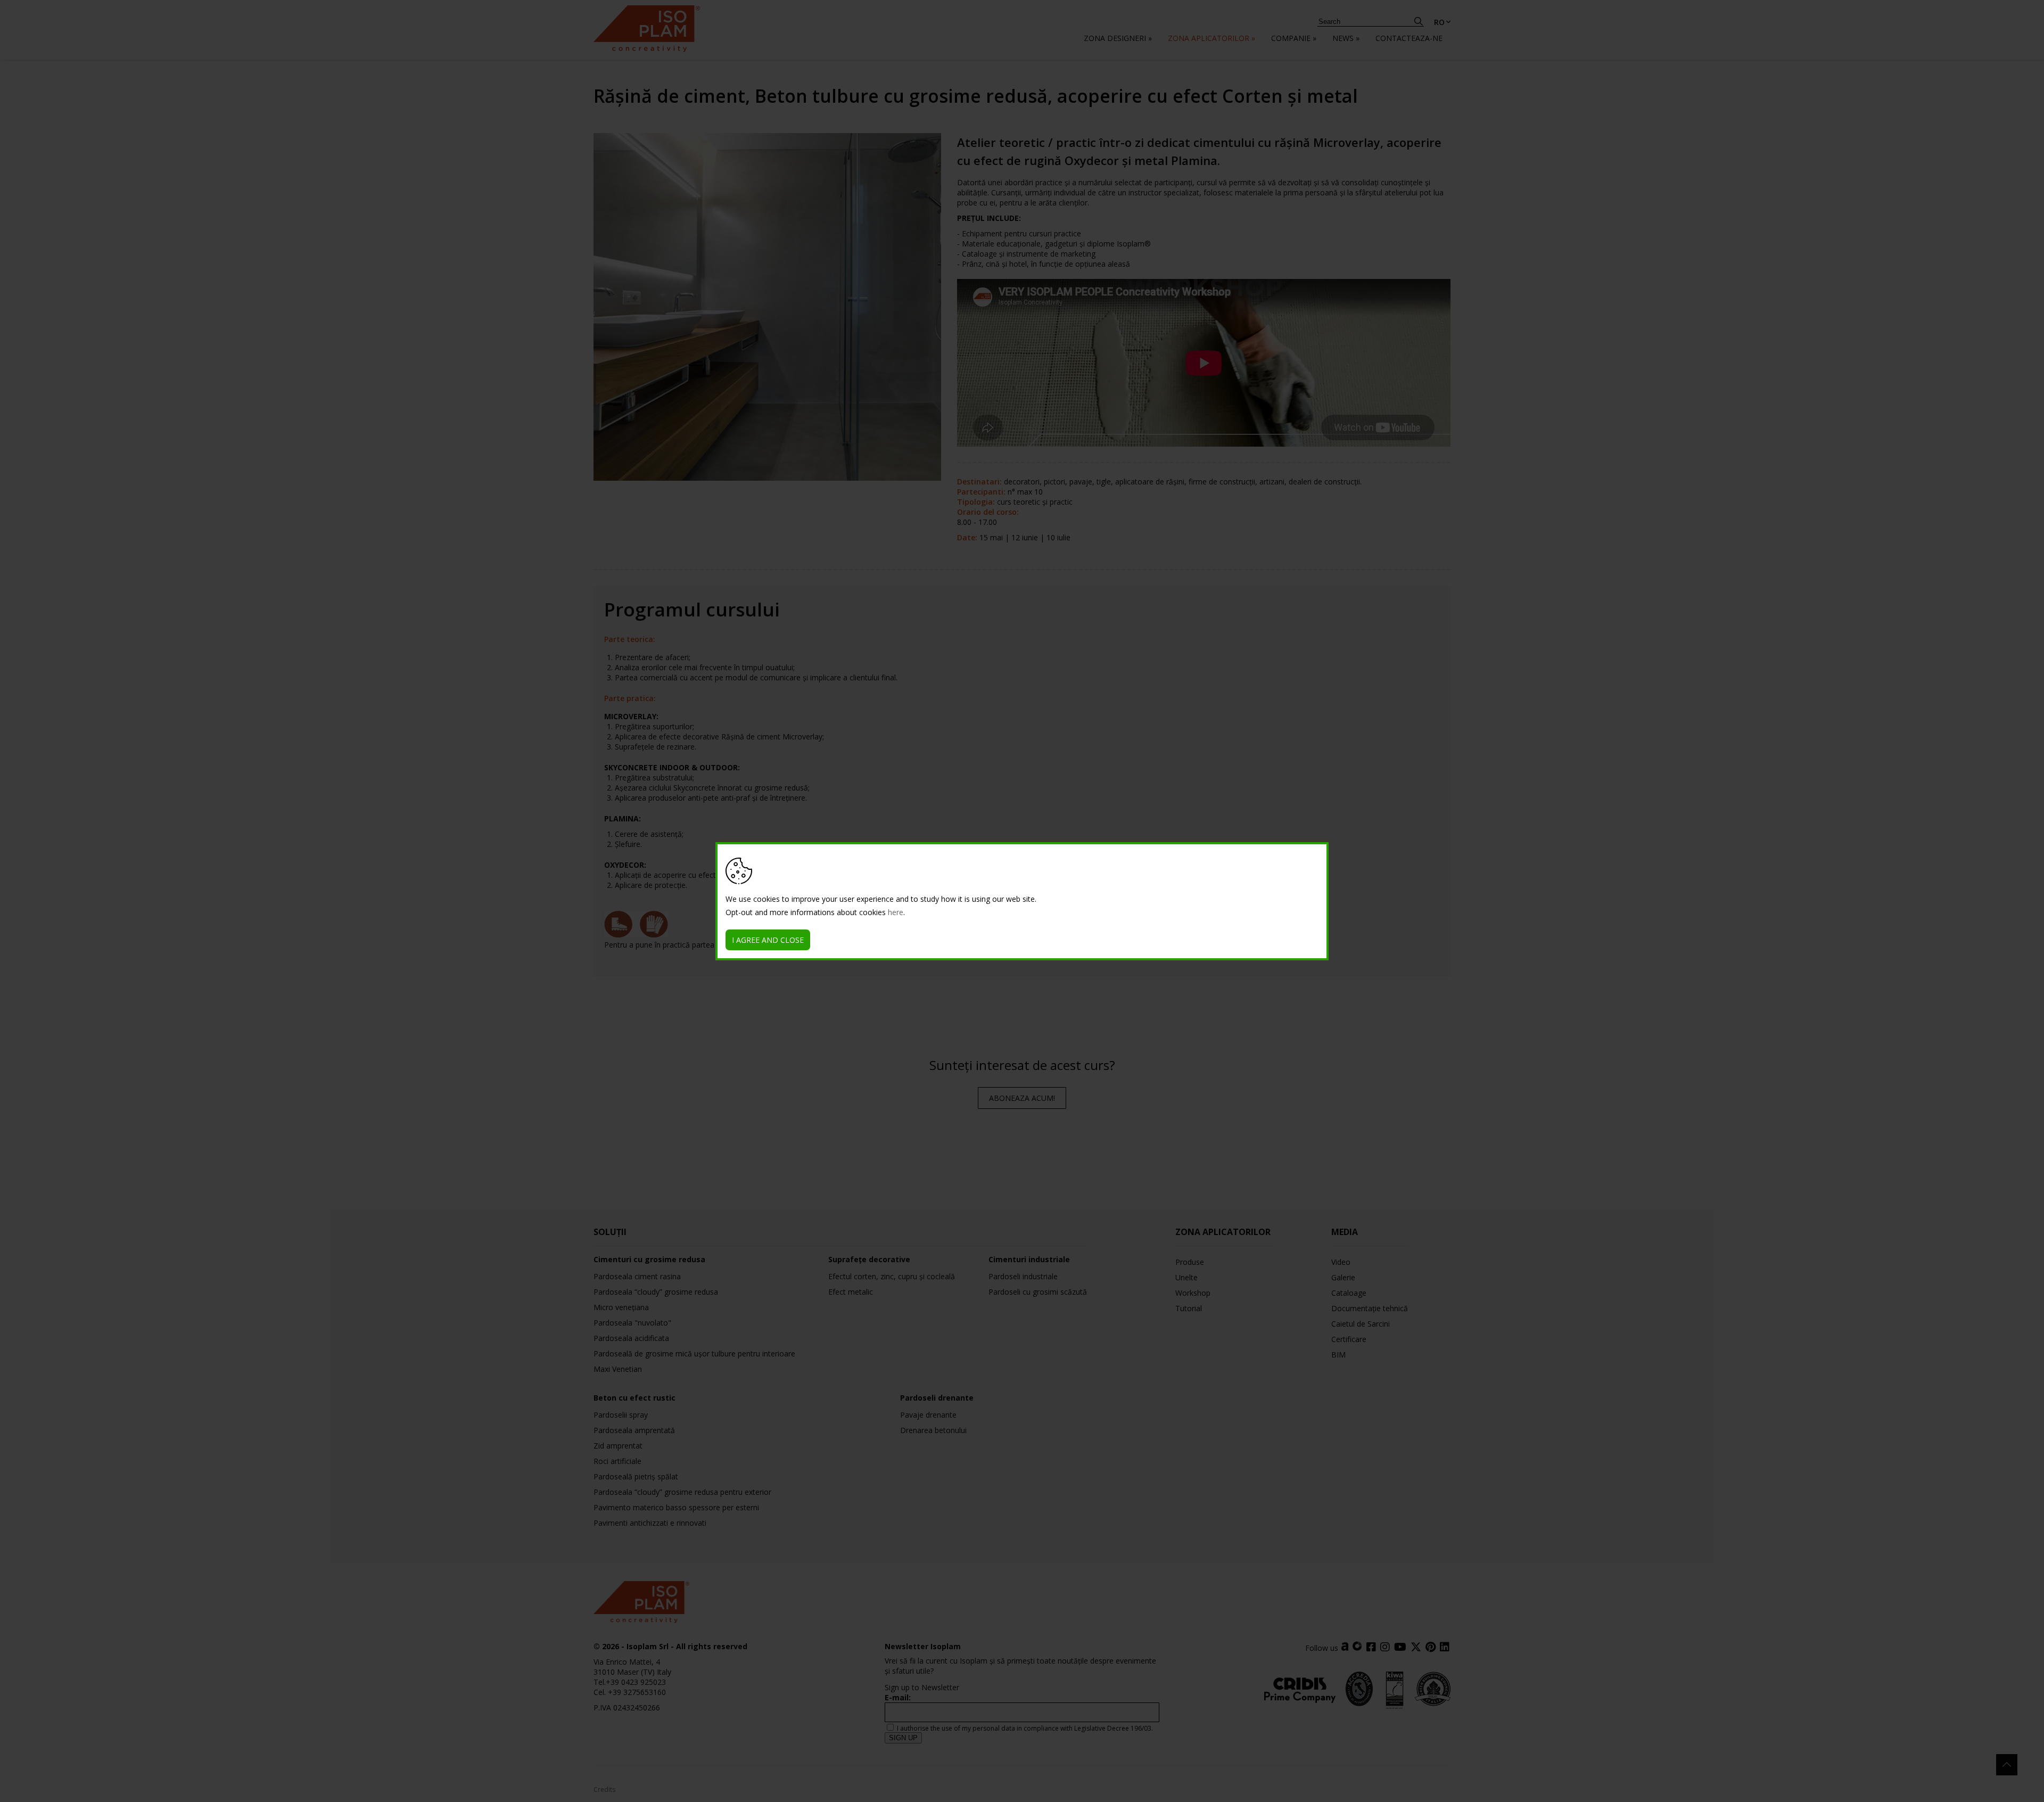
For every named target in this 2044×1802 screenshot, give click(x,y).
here (896, 912)
